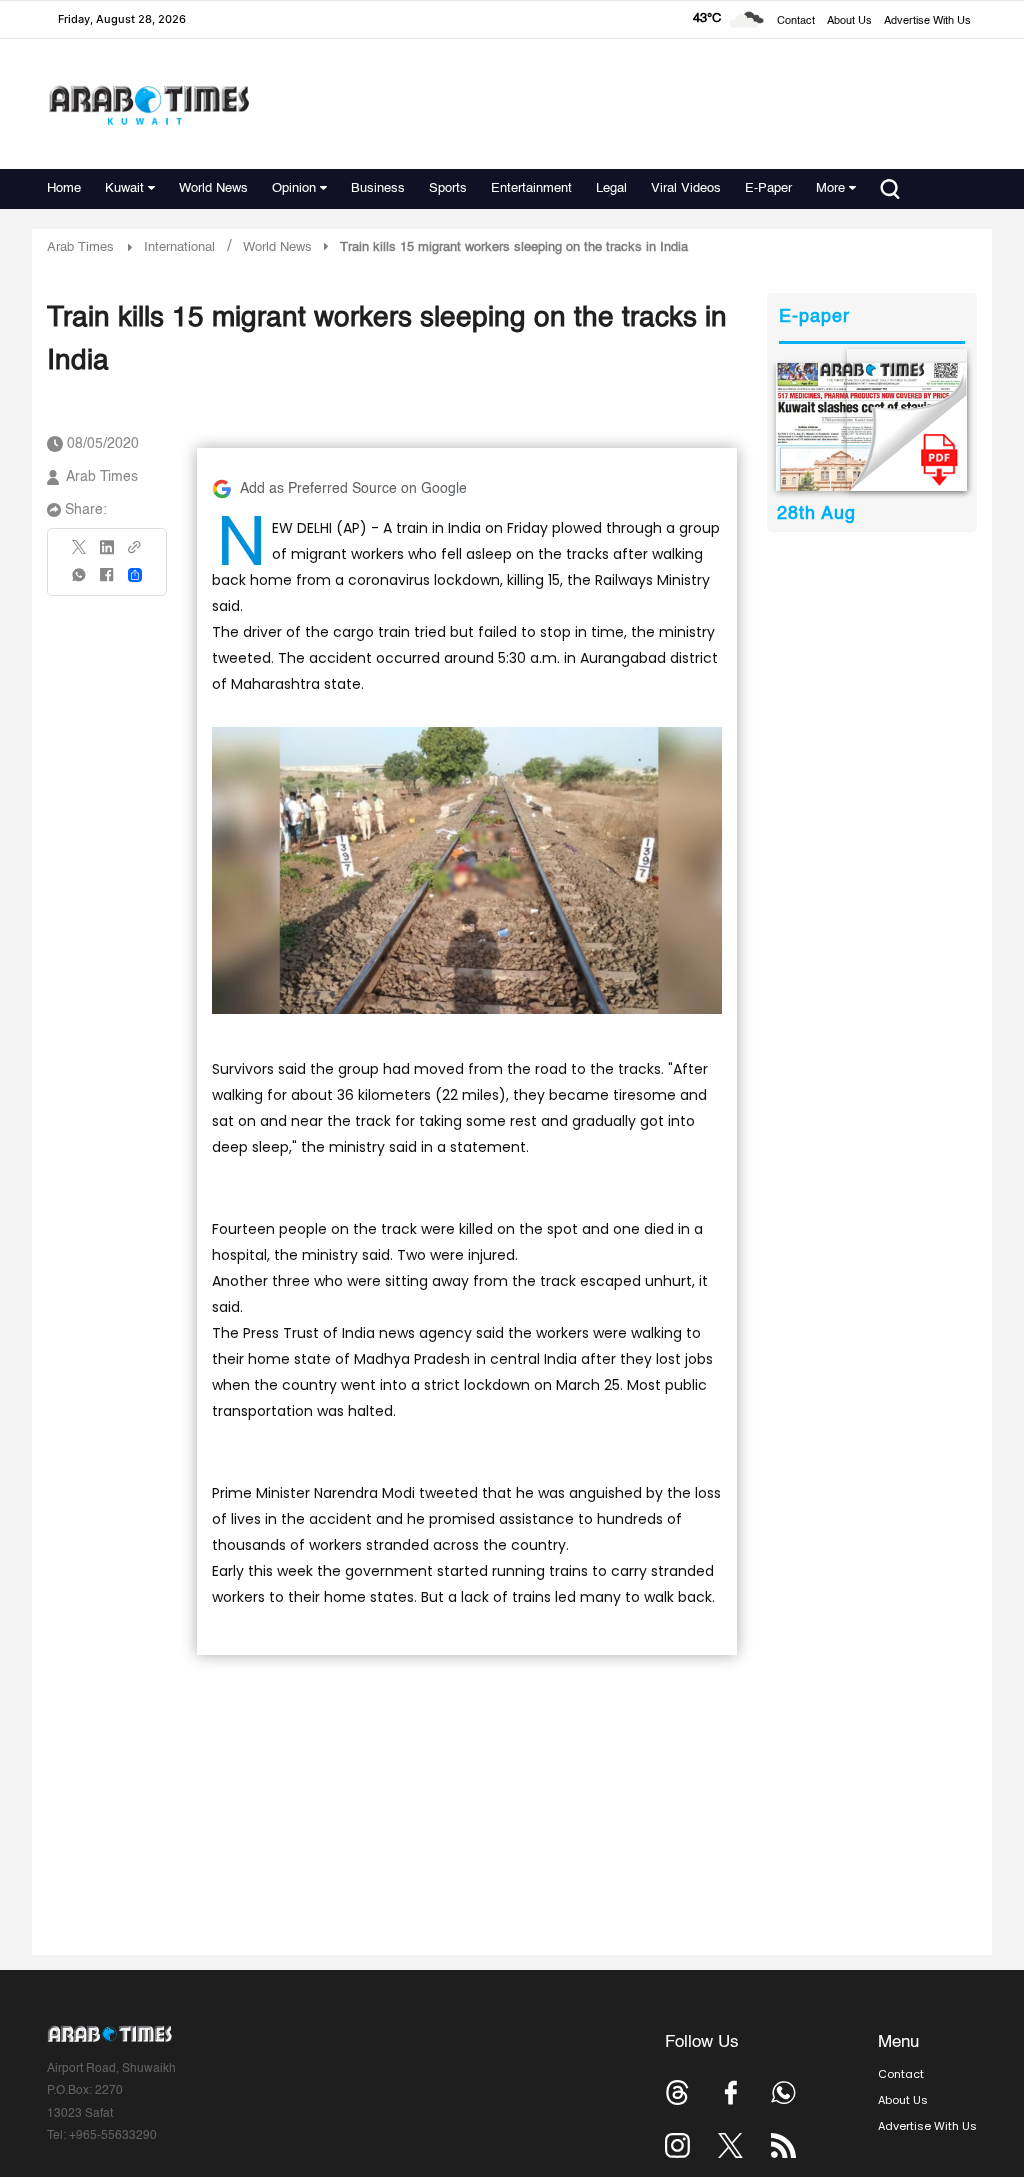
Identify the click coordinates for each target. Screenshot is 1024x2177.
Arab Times (80, 247)
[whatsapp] (80, 581)
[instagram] (677, 2145)
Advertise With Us (927, 21)
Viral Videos (686, 188)
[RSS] (783, 2145)
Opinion (294, 188)
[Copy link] (135, 553)
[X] (80, 553)
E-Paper (768, 188)
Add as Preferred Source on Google (353, 489)
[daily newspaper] (871, 427)
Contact (796, 21)
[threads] (677, 2092)
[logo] (148, 104)
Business (378, 188)
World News (213, 188)
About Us (849, 21)
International (179, 247)
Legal (611, 188)
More (830, 188)
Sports (448, 188)
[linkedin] (107, 554)
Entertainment (531, 188)
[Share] (135, 575)
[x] (730, 2145)
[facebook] (107, 581)
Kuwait (124, 188)
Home (64, 188)
